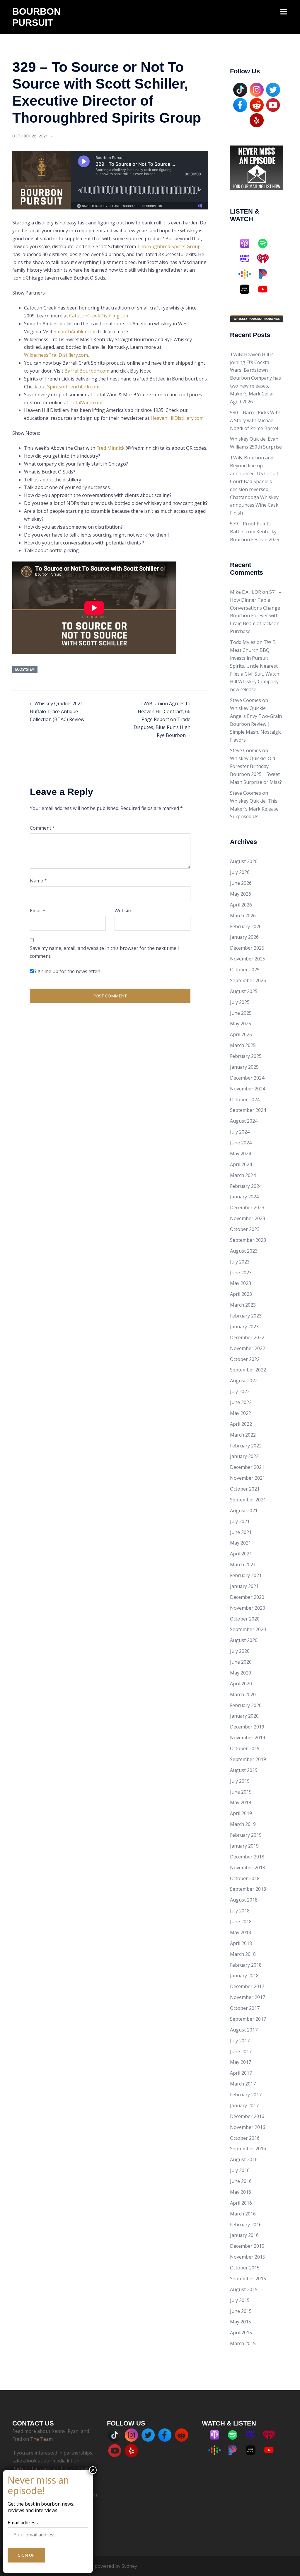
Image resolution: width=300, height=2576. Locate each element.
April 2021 (241, 1554)
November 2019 (248, 1738)
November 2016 (248, 2127)
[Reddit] (257, 104)
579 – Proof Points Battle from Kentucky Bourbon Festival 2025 (255, 532)
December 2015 (247, 2246)
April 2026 (241, 905)
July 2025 (240, 1002)
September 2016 (248, 2149)
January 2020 (244, 1716)
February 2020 (246, 1705)
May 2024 (241, 1153)
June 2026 (241, 883)
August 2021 (244, 1511)
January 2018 (244, 1975)
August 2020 (244, 1640)
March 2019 (243, 1824)
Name (38, 881)
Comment (42, 828)
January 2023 (244, 1327)
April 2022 (241, 1424)
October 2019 (245, 1748)
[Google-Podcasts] (248, 274)
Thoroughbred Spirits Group (169, 246)
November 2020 (248, 1608)
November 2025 (248, 959)
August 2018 (244, 1900)
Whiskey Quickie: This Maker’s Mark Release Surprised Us (254, 809)
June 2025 (241, 1013)
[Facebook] (240, 104)
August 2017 (244, 2030)
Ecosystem (25, 669)
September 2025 (248, 980)
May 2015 (241, 2322)
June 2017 (241, 2051)
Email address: (23, 2523)
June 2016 (241, 2181)
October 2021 (245, 1489)
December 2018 (247, 1857)
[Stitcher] (248, 289)
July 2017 (240, 2041)
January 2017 (244, 2105)
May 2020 (241, 1673)
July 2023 (240, 1262)
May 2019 (241, 1802)
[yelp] (257, 120)
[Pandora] (266, 274)
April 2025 (241, 1034)
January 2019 (244, 1846)
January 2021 (244, 1586)
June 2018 (241, 1922)
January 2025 (244, 1067)
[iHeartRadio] (266, 259)
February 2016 (246, 2225)
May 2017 (241, 2062)
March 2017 (243, 2084)
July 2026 (240, 872)
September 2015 (248, 2279)
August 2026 (244, 861)
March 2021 (243, 1564)
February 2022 (246, 1446)
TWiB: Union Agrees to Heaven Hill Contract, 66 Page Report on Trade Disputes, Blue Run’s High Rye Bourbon (162, 719)
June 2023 (241, 1273)
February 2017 (246, 2095)
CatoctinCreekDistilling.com (99, 316)
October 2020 (245, 1619)
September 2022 (248, 1370)
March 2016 (243, 2214)
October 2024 (245, 1100)
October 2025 (245, 970)
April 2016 (241, 2203)
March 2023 (243, 1305)
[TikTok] (240, 89)
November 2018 (248, 1868)
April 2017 (241, 2073)
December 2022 (247, 1337)
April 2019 (241, 1813)
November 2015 (248, 2257)
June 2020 (241, 1662)
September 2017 (248, 2019)
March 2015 (243, 2343)
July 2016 (240, 2170)
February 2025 (246, 1056)
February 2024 (246, 1186)
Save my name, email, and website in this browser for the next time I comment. (104, 952)
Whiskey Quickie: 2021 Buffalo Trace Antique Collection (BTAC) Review (57, 711)
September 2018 (248, 1889)
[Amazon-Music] (248, 259)
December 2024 (247, 1078)
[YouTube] (273, 104)
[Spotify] (266, 243)
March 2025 (243, 1045)
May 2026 (241, 894)
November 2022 (248, 1348)
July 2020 (240, 1651)
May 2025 (241, 1024)
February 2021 (246, 1575)
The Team (41, 2439)
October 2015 (245, 2268)
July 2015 (240, 2300)
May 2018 (241, 1932)
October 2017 (245, 2008)
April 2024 (241, 1164)
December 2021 (247, 1467)
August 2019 (244, 1770)
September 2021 (248, 1500)
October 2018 (245, 1878)
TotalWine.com (86, 402)
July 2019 (240, 1781)
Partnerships (27, 2469)
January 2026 (244, 937)
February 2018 (246, 1965)
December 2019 (247, 1727)
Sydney (129, 2566)
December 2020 (247, 1597)
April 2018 (241, 1943)
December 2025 (247, 948)
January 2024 (244, 1197)
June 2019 (241, 1792)
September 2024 (248, 1110)
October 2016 (245, 2138)
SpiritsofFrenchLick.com (73, 387)
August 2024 (244, 1121)
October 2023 (245, 1229)
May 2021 (241, 1543)
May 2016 (241, 2192)
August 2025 (244, 991)
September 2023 (248, 1240)
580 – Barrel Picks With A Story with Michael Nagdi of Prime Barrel (255, 420)
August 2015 (244, 2289)
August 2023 (244, 1251)
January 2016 (244, 2235)
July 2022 (240, 1391)
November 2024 (248, 1089)
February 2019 (246, 1835)
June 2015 (241, 2311)
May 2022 (241, 1413)
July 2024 (240, 1132)
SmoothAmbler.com (75, 331)
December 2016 (247, 2116)
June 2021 (241, 1532)
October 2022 (245, 1359)
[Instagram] (257, 89)
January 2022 (244, 1456)
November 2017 (248, 1997)
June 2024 (241, 1143)
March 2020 (243, 1694)
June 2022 (241, 1402)
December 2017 (247, 1986)
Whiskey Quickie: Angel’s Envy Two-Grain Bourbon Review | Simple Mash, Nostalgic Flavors (256, 724)
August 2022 (244, 1381)
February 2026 (246, 926)
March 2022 (243, 1435)
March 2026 (243, 916)
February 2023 (246, 1316)
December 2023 (247, 1207)
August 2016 (244, 2159)
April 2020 (241, 1684)
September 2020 (248, 1629)
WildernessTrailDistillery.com (56, 355)
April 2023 (241, 1294)
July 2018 (240, 1911)
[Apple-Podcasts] (248, 243)
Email (38, 911)
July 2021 (240, 1521)
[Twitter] (273, 89)
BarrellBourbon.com (87, 371)
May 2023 (241, 1283)
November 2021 (248, 1478)
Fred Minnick (110, 448)
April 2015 (241, 2333)
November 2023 (248, 1218)
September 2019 (248, 1759)
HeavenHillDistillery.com (177, 418)
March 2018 (243, 1954)
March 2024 (243, 1175)
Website (123, 911)
